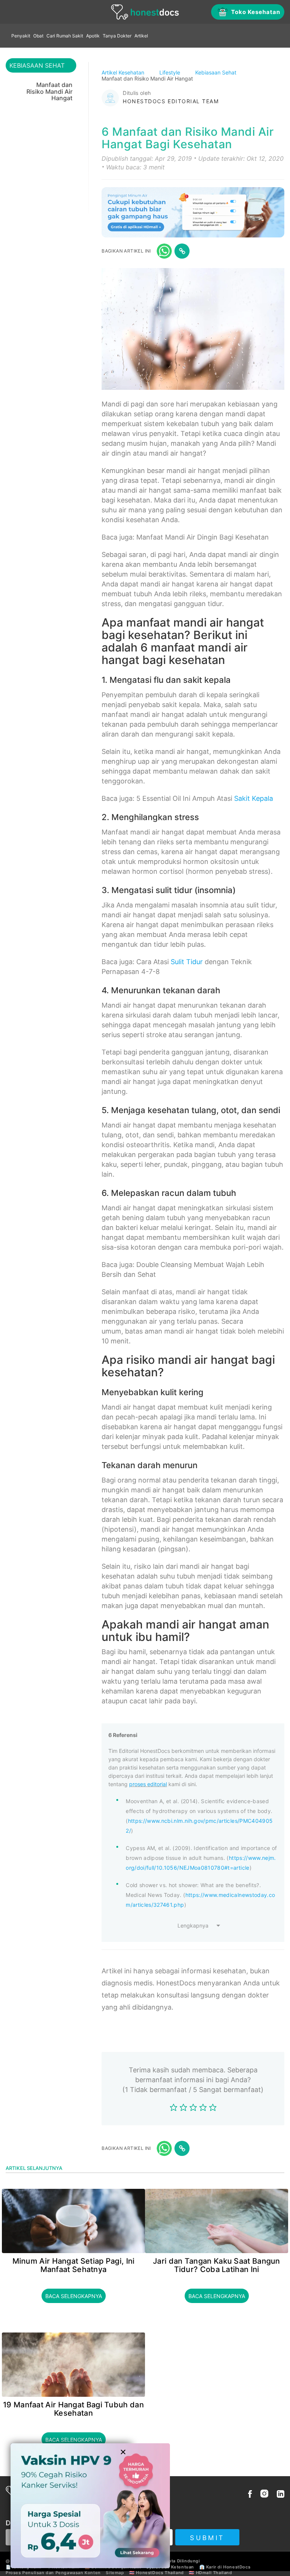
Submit (207, 2538)
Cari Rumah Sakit (65, 36)
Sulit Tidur (187, 962)
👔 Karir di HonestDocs (225, 2567)
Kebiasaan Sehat (217, 72)
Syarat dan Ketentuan (170, 2567)
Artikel (141, 36)
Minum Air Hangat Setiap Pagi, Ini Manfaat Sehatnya (74, 2265)
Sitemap (115, 2573)
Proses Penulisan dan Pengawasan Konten (53, 2573)
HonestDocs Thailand (160, 2573)
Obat (38, 36)
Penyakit (21, 36)
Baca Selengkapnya (74, 2296)
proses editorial (148, 1784)
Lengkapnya (193, 1925)
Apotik (93, 36)
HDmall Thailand (214, 2573)
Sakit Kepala (254, 798)
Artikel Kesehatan (124, 72)
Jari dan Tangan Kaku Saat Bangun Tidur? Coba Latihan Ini (217, 2265)
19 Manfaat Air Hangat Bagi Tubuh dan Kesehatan (73, 2409)
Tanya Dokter (117, 36)
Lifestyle (170, 72)
